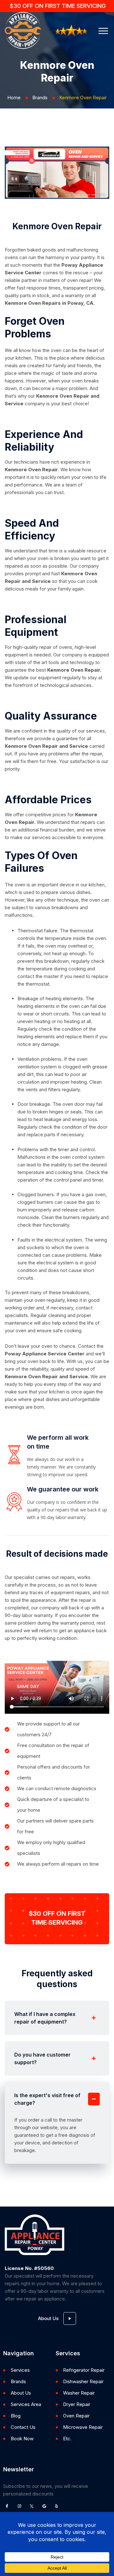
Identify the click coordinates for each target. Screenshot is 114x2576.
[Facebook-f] (7, 2506)
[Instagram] (19, 2506)
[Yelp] (56, 2506)
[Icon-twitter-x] (32, 2506)
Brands (40, 98)
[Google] (44, 2506)
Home (14, 98)
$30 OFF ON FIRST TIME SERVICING (58, 6)
